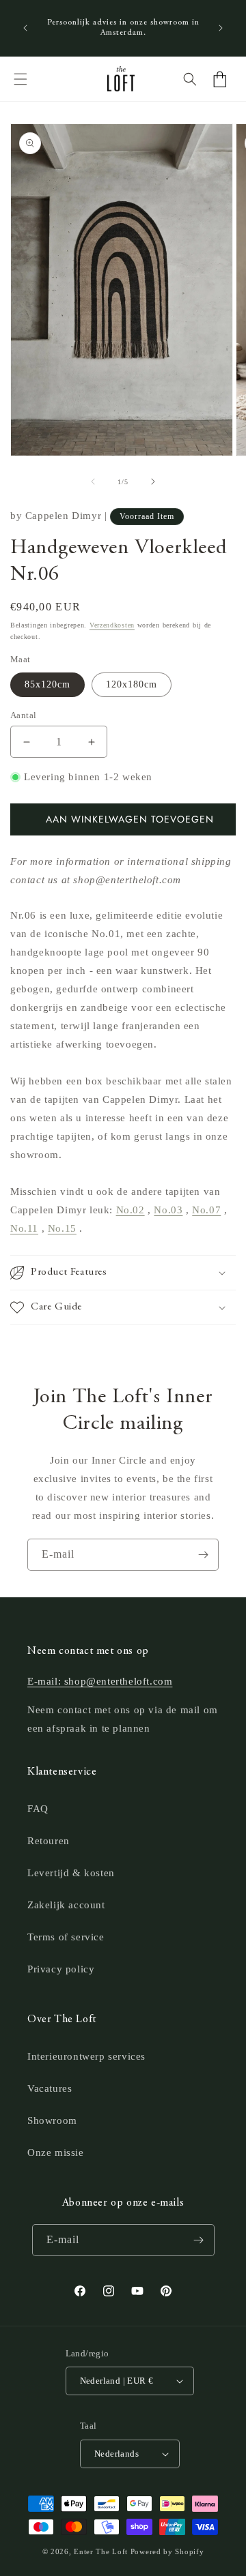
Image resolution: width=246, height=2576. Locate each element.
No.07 (206, 1210)
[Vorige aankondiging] (25, 28)
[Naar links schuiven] (93, 482)
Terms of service (66, 1937)
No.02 (131, 1210)
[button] (20, 79)
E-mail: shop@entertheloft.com (100, 1681)
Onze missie (56, 2152)
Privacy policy (61, 1969)
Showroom (52, 2120)
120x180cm (132, 684)
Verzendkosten (112, 625)
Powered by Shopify (167, 2551)
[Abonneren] (203, 1555)
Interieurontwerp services (86, 2056)
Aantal (23, 715)
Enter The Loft (101, 2551)
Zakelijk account (66, 1905)
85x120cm (47, 684)
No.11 (24, 1228)
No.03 (168, 1210)
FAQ (38, 1809)
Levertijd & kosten (71, 1873)
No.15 (62, 1228)
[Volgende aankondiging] (221, 28)
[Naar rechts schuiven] (153, 482)
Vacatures (50, 2088)
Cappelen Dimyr (63, 516)
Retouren (49, 1841)
